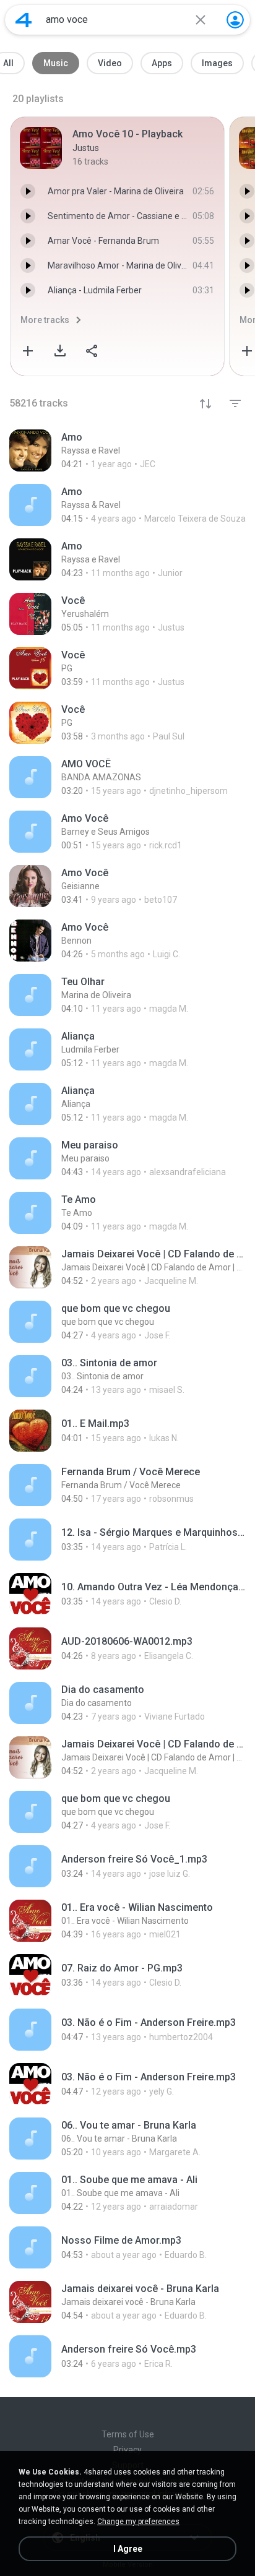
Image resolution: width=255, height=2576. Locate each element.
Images (217, 63)
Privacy (127, 2450)
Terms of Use (128, 2434)
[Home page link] (24, 20)
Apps (162, 63)
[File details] (127, 450)
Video (110, 63)
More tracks (45, 320)
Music (56, 63)
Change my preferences (138, 2522)
